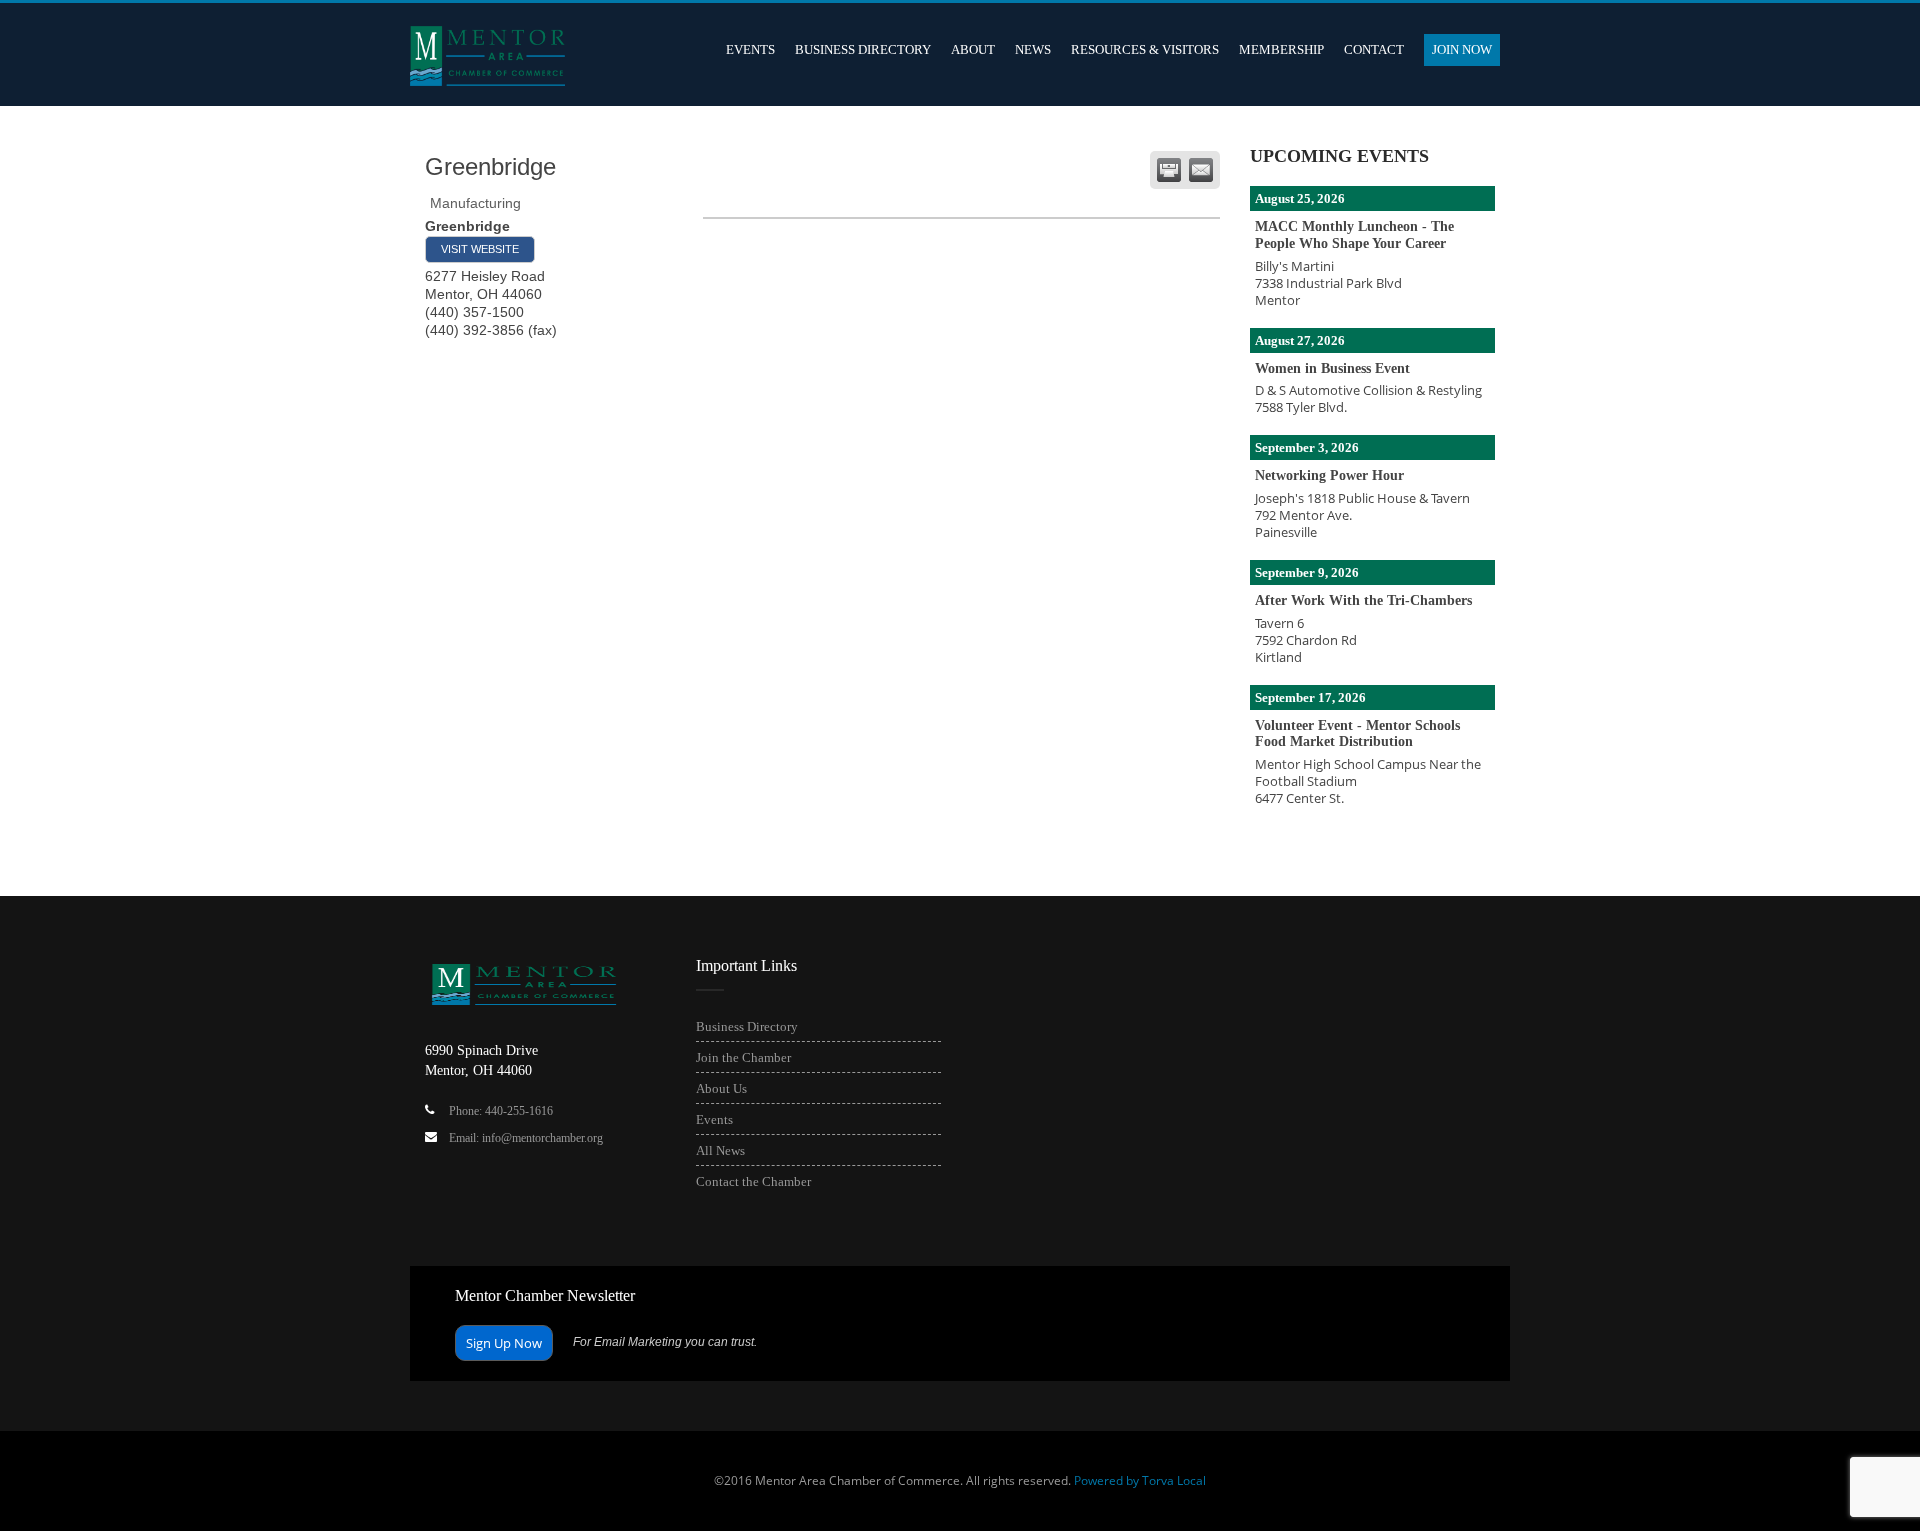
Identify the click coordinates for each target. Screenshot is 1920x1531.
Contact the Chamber (753, 1181)
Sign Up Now (504, 1343)
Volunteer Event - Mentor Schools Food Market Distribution (1357, 734)
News (1033, 49)
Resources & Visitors (1145, 49)
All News (720, 1150)
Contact (1374, 49)
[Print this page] (1169, 170)
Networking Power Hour (1329, 475)
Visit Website (480, 249)
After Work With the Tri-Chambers (1363, 600)
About (973, 49)
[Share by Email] (1201, 170)
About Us (721, 1088)
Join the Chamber (743, 1057)
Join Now (1462, 49)
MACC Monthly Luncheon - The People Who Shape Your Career (1354, 235)
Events (750, 49)
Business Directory (863, 49)
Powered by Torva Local (1140, 1480)
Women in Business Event (1332, 368)
